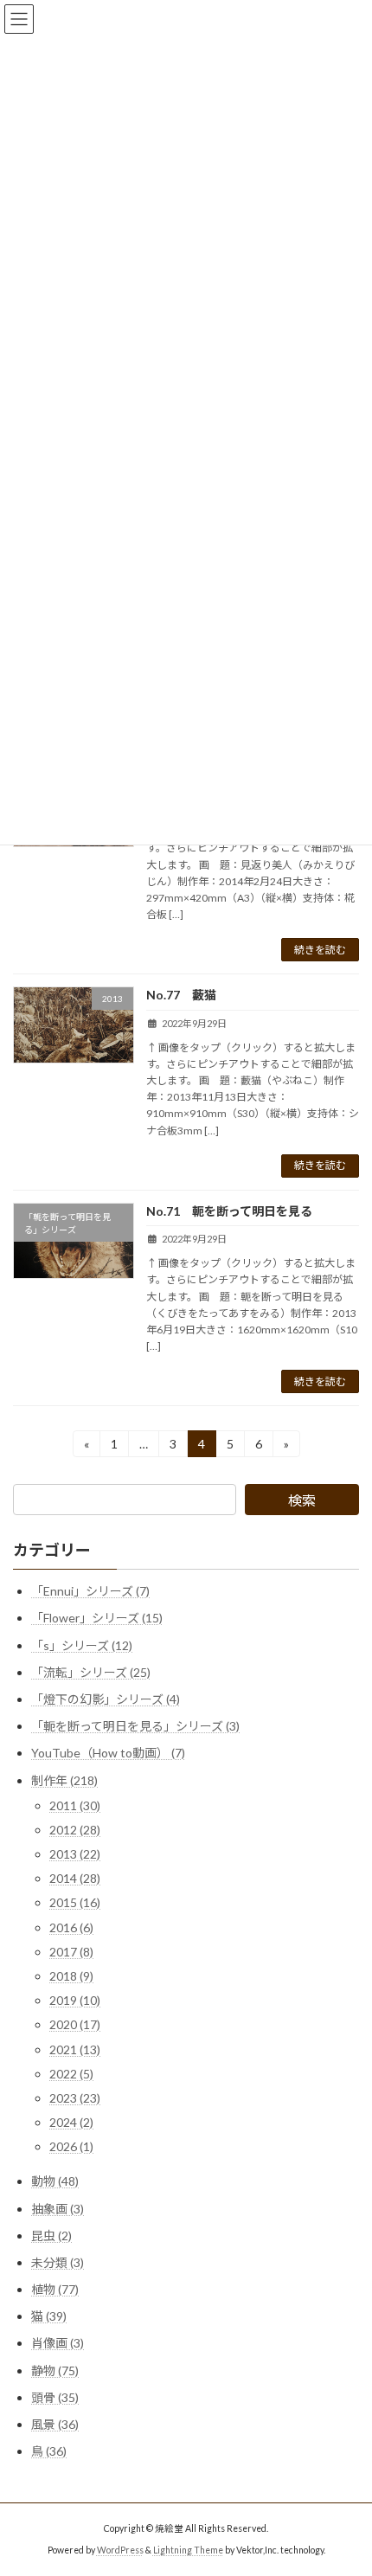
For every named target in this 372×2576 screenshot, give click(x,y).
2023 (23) (75, 2098)
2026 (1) (71, 2147)
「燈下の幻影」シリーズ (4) (106, 1699)
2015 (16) (75, 1903)
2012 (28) (75, 1830)
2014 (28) (75, 1879)
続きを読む (320, 950)
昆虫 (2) (51, 2236)
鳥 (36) (49, 2452)
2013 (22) (75, 1854)
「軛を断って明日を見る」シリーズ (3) (135, 1727)
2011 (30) (75, 1805)
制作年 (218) (64, 1780)
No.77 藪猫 (181, 995)
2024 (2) (71, 2123)
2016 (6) (71, 1927)
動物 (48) (55, 2182)
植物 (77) (55, 2289)
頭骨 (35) (55, 2397)
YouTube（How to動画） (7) (108, 1754)
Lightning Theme (188, 2549)
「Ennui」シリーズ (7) (90, 1592)
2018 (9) (71, 1976)
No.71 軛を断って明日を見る (229, 1211)
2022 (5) (71, 2074)
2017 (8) (71, 1952)
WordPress (120, 2549)
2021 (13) (75, 2049)
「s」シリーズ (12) (82, 1645)
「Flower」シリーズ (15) (97, 1619)
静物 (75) (55, 2370)
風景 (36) (55, 2424)
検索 (302, 1500)
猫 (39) (49, 2317)
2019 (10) (75, 2001)
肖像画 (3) (58, 2344)
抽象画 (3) (58, 2209)
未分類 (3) (58, 2262)
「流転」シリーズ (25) (91, 1672)
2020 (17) (75, 2025)
